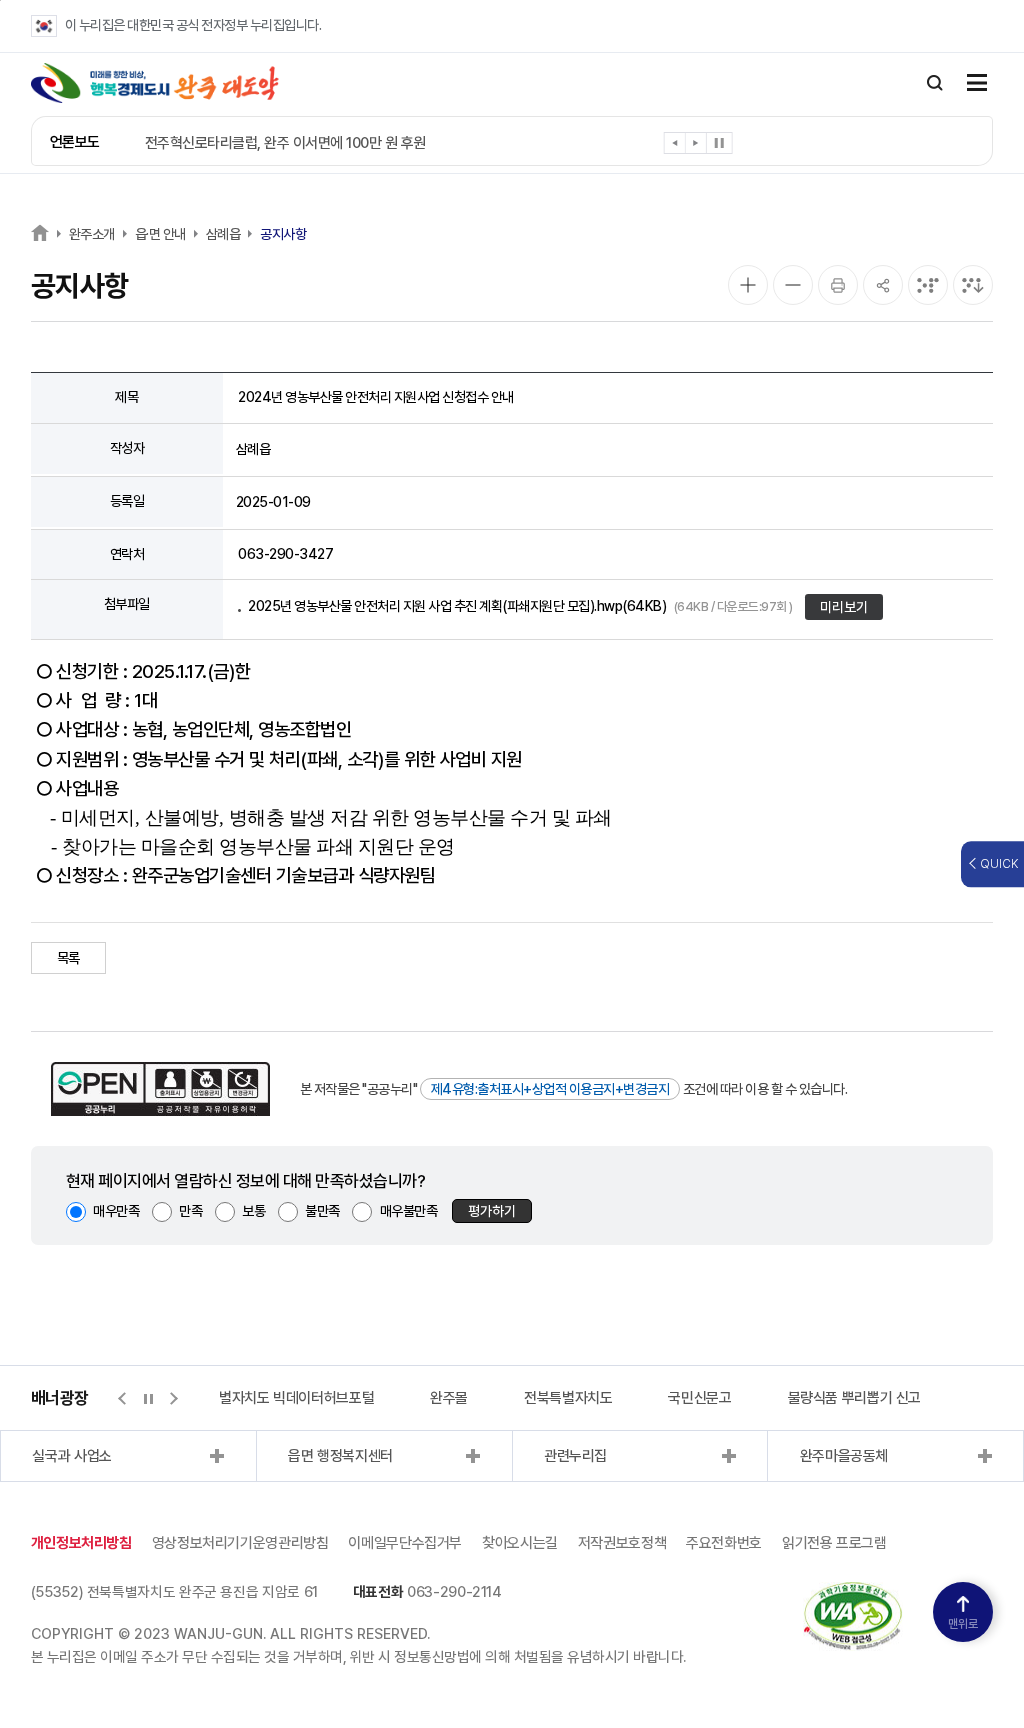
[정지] (719, 143)
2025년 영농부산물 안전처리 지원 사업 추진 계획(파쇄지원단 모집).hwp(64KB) (520, 606)
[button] (675, 146)
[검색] (935, 83)
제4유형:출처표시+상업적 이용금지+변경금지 (550, 1089)
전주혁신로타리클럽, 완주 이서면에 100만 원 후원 (285, 143)
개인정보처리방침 (81, 1543)
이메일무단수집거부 (405, 1543)
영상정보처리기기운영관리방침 (240, 1543)
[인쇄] (838, 285)
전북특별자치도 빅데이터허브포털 (277, 1398)
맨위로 (963, 1624)
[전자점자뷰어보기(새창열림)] (928, 285)
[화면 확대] (748, 285)
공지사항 (283, 234)
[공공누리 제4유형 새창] (160, 1089)
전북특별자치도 (568, 1398)
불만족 (322, 1211)
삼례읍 (223, 234)
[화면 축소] (793, 285)
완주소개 (92, 234)
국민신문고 (699, 1398)
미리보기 (844, 607)
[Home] (40, 232)
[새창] (853, 1592)
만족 (190, 1211)
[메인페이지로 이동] (155, 83)
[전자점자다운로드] (973, 285)
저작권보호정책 (622, 1543)
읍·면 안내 (160, 234)
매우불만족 (409, 1211)
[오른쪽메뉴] (977, 84)
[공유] (883, 285)
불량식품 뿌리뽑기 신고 (855, 1398)
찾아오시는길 (520, 1543)
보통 (253, 1211)
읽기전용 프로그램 (834, 1543)
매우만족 (116, 1211)
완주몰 (449, 1398)
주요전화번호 (724, 1543)
